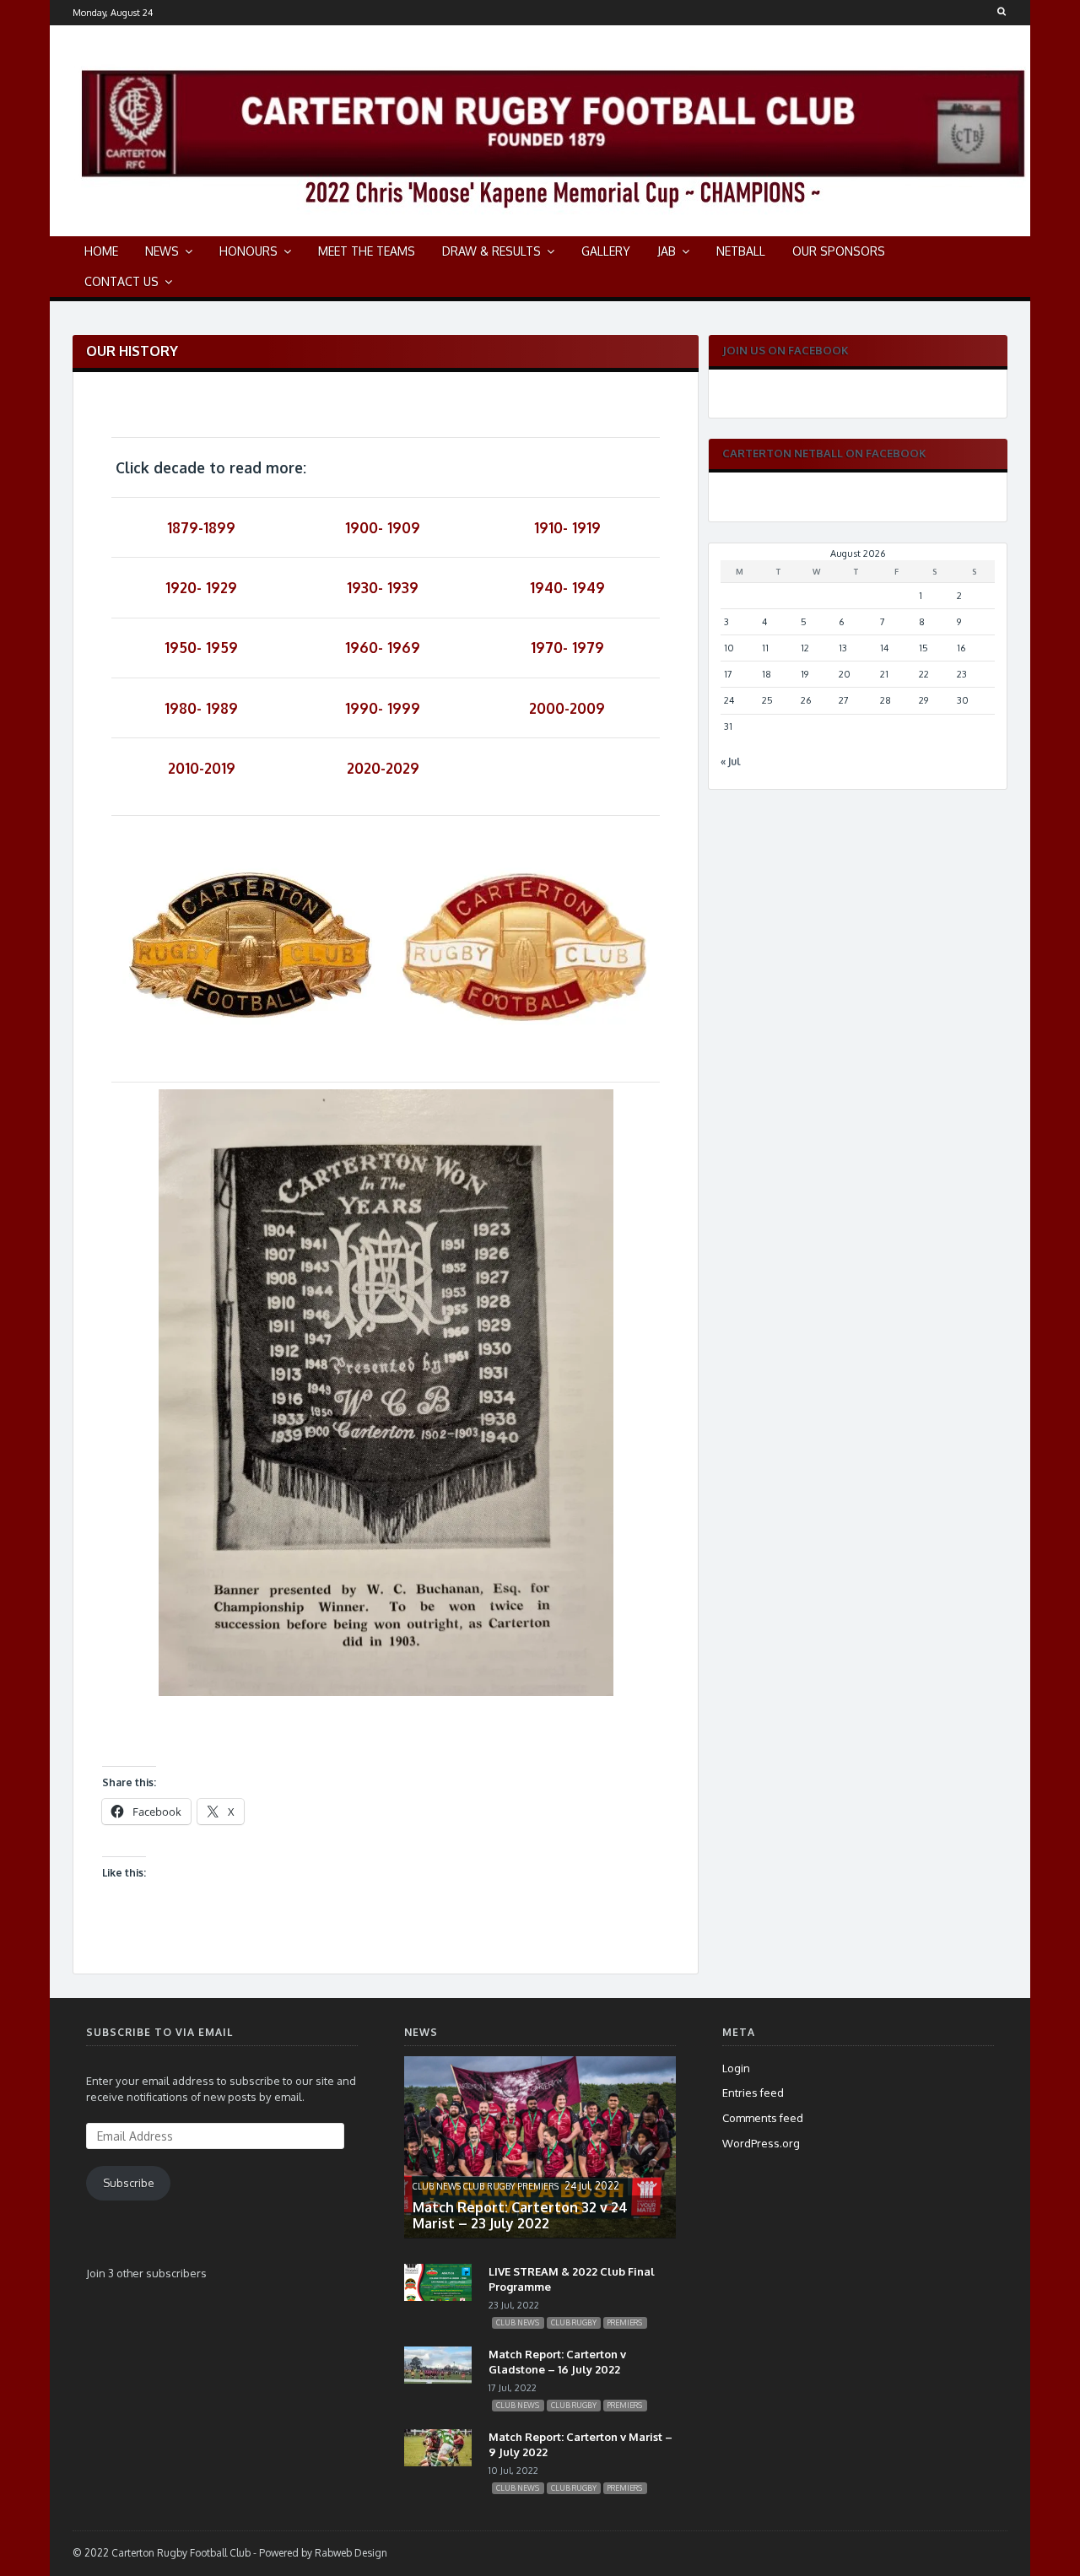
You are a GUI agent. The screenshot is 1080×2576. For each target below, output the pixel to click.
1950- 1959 (201, 647)
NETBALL (741, 251)
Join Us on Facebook (786, 350)
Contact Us (121, 281)
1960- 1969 (383, 647)
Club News (437, 2186)
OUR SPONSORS (839, 251)
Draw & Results (491, 251)
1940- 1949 (567, 587)
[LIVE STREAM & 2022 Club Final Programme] (438, 2297)
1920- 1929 (201, 587)
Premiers (538, 2186)
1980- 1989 (201, 708)
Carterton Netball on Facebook (824, 453)
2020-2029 (383, 768)
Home (101, 251)
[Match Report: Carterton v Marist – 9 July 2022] (438, 2462)
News (162, 251)
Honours (248, 251)
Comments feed (763, 2118)
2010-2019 (202, 768)
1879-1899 (201, 527)
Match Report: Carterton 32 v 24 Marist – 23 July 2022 (520, 2215)
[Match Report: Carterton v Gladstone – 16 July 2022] (438, 2379)
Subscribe (129, 2183)
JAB (667, 251)
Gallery (606, 251)
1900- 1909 (383, 527)
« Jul (731, 761)
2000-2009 (567, 708)
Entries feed (753, 2093)
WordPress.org (761, 2143)
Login (736, 2068)
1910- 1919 (567, 527)
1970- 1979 (567, 647)
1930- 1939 (383, 587)
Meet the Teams (367, 251)
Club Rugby (489, 2186)
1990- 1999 (383, 708)
